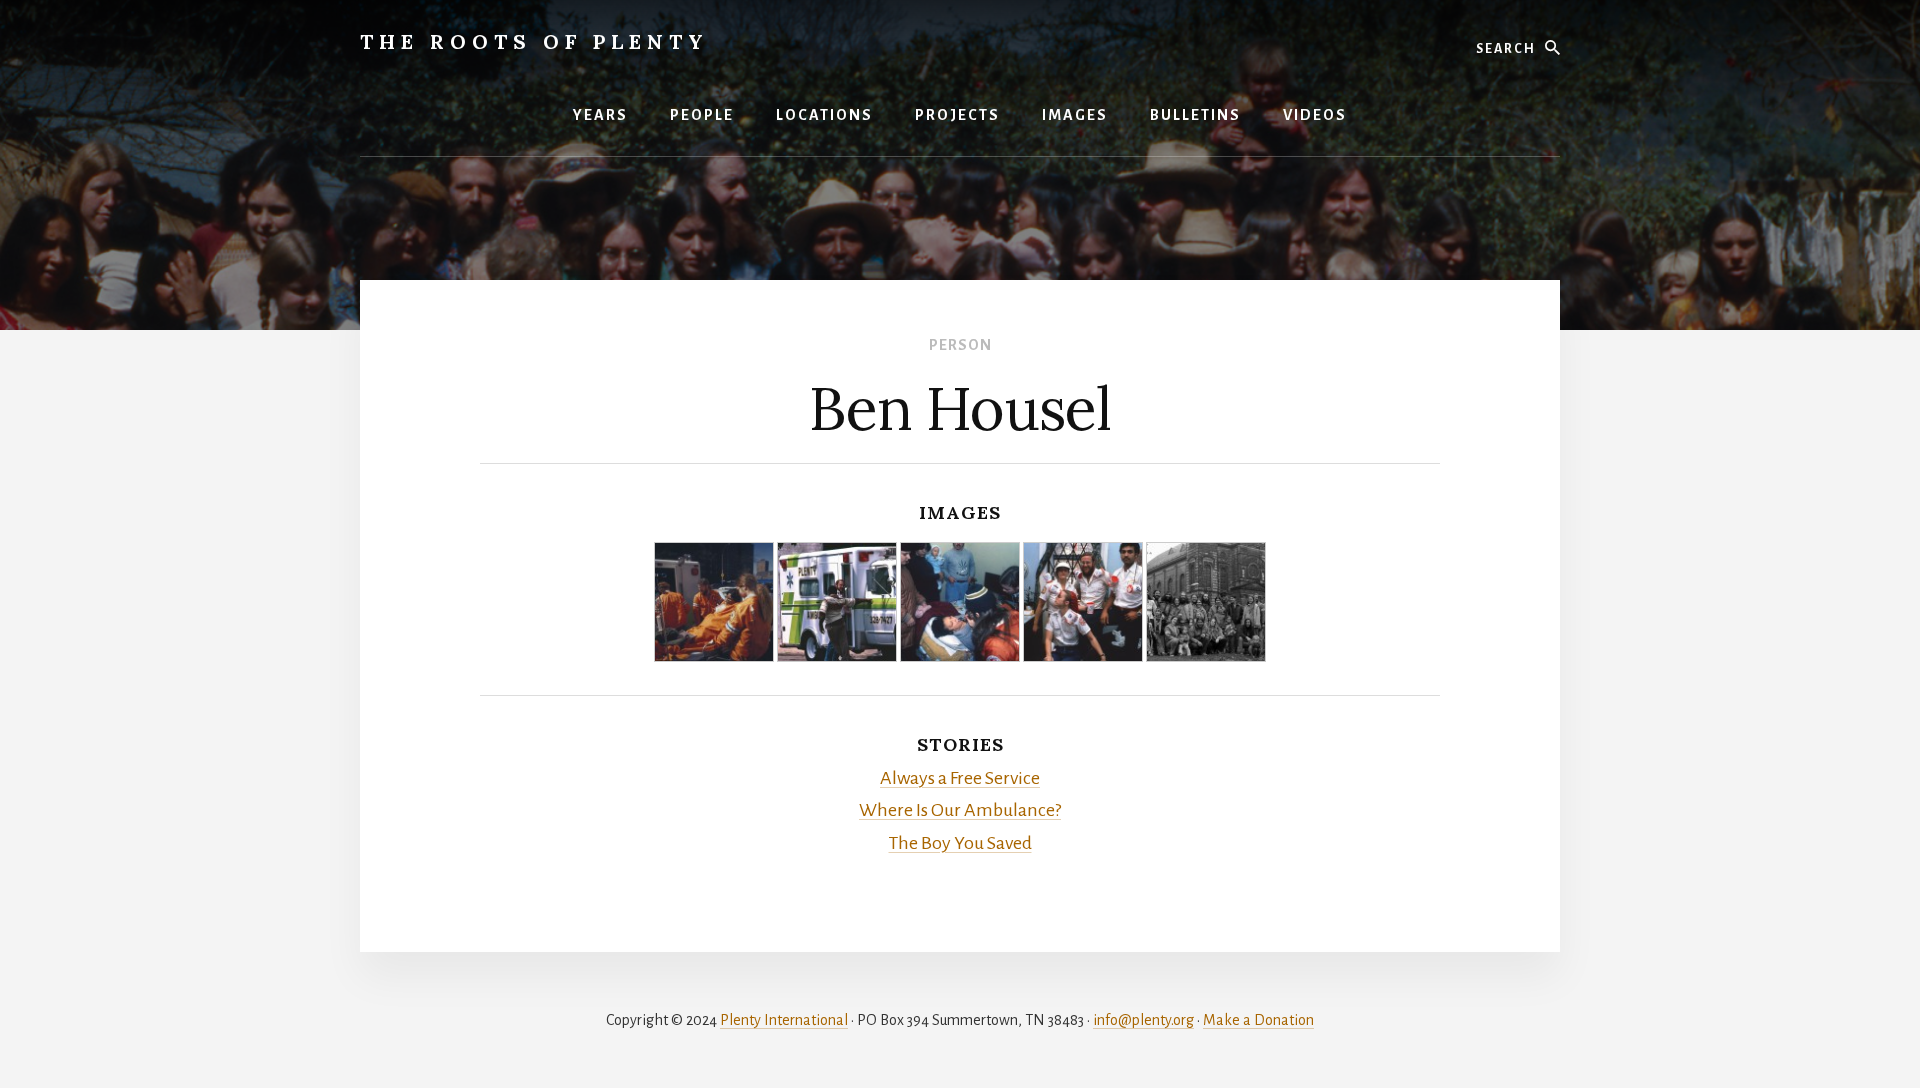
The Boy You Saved (960, 843)
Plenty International (784, 1020)
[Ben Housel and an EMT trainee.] (837, 602)
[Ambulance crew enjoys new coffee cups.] (1083, 602)
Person (960, 345)
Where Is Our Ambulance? (960, 810)
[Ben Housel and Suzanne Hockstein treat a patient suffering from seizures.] (960, 602)
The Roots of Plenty (534, 41)
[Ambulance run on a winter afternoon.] (714, 602)
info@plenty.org (1143, 1020)
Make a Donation (1258, 1020)
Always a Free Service (960, 778)
